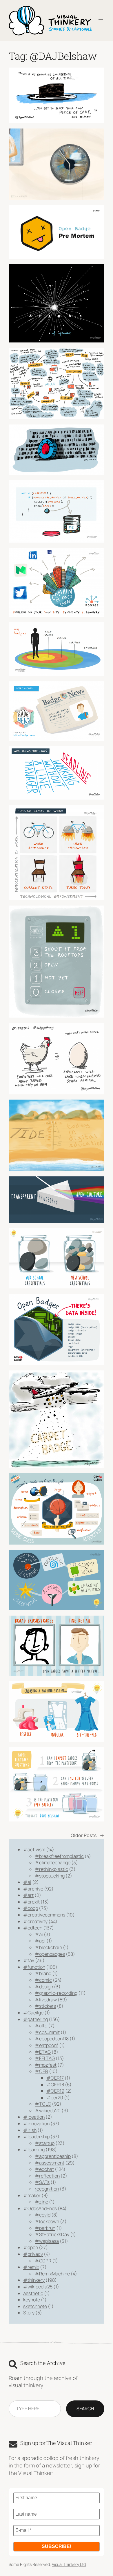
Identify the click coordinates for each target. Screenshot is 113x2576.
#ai (27, 1882)
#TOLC (43, 2104)
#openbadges (50, 1954)
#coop (31, 1908)
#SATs (42, 2182)
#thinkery (34, 2280)
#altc (41, 2026)
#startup (45, 2143)
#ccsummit (47, 2032)
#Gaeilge (33, 2013)
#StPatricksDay (52, 2234)
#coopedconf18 (52, 2039)
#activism (34, 1849)
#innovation (36, 2124)
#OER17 (55, 2078)
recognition (47, 2189)
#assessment (50, 2163)
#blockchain (48, 1947)
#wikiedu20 (48, 2111)
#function (34, 1967)
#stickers (45, 2006)
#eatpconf (47, 2045)
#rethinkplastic (51, 1869)
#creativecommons (44, 1915)
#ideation (34, 2117)
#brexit (31, 1902)
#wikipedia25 (38, 2287)
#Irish (30, 2130)
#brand (43, 1973)
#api (40, 1941)
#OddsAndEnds (40, 2208)
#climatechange (53, 1862)
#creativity (35, 1921)
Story (29, 2313)
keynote (32, 2300)
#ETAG (43, 2052)
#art (28, 1895)
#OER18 (55, 2085)
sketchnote (35, 2306)
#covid (43, 2215)
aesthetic (33, 2293)
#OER (41, 2071)
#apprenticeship (53, 2156)
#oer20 (55, 2098)
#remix (31, 2267)
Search (85, 2409)
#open (31, 2247)
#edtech (33, 1928)
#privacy (33, 2254)
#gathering (35, 2019)
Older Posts (88, 1835)
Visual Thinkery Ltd (69, 2564)
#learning (34, 2150)
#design (44, 1987)
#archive (33, 1889)
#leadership (36, 2137)
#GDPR (43, 2261)
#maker (32, 2195)
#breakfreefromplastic (59, 1856)
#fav (29, 1960)
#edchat (44, 2169)
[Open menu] (101, 21)
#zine (41, 2202)
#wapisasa (47, 2241)
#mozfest (46, 2065)
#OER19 (55, 2091)
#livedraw (46, 2000)
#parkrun (45, 2228)
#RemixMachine (52, 2274)
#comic (43, 1980)
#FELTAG (45, 2058)
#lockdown (47, 2221)
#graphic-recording (56, 1993)
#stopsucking (50, 1876)
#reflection (47, 2176)
